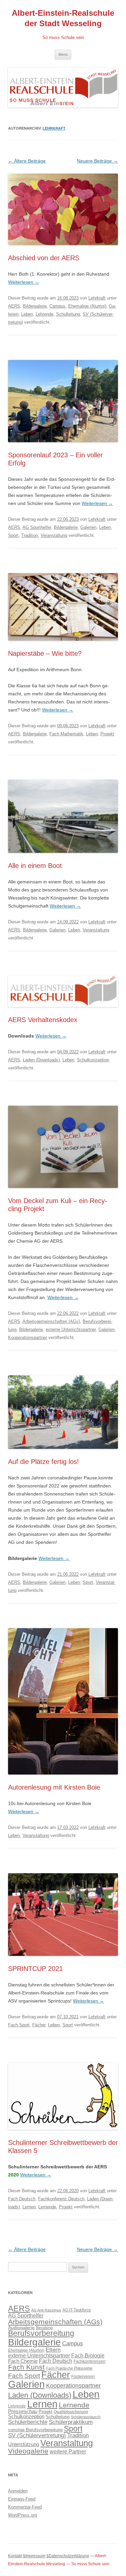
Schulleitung (68, 314)
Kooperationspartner (28, 1338)
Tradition (30, 535)
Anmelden (18, 2491)
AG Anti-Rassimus (46, 2310)
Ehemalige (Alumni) (87, 306)
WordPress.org (23, 2515)
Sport (13, 535)
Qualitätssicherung (71, 2412)
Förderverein (83, 2377)
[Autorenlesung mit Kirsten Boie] (63, 1781)
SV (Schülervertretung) (37, 2435)
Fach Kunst (26, 2367)
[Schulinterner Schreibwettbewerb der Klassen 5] (63, 2136)
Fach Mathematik (66, 734)
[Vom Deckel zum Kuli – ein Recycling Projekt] (63, 1194)
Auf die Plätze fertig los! (44, 1462)
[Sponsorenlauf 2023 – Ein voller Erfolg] (63, 449)
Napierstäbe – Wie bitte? (45, 653)
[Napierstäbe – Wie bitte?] (63, 647)
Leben (27, 314)
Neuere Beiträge (97, 161)
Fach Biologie (88, 2355)
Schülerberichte (28, 2422)
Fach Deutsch (22, 2199)
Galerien (88, 527)
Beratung (44, 2328)
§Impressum (34, 2556)
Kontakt (15, 2556)
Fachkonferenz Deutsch (61, 2199)
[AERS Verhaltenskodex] (63, 1013)
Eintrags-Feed (22, 2499)
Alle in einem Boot (35, 866)
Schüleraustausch (86, 2417)
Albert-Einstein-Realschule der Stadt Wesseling (63, 18)
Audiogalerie (21, 2328)
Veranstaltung (54, 535)
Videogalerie (28, 2451)
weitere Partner (68, 2451)
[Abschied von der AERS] (63, 251)
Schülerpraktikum (71, 2422)
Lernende (47, 2207)
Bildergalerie (35, 306)
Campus (57, 306)
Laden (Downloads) (41, 1060)
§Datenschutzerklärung (68, 2556)
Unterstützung (24, 2444)
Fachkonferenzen (90, 2361)
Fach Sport (19, 2025)
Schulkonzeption (93, 1060)
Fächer (39, 2025)
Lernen (29, 2207)
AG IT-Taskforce (77, 2310)
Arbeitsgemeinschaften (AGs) (51, 1321)
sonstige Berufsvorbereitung (35, 2430)
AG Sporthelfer (37, 527)
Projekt (107, 734)
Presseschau (23, 2411)
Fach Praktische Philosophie (69, 2368)
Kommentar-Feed (25, 2507)
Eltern (53, 2350)
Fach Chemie (23, 2361)
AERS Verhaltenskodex (43, 1020)
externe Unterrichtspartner (71, 1329)
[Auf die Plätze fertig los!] (63, 1455)
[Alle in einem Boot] (63, 859)
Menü (63, 54)
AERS (14, 306)
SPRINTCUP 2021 (35, 1969)
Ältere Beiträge (27, 161)
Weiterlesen (24, 282)
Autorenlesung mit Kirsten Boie (54, 1787)
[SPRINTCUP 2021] (63, 1962)
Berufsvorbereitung (41, 2333)
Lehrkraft (54, 128)
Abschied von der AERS (44, 258)
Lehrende (45, 314)
